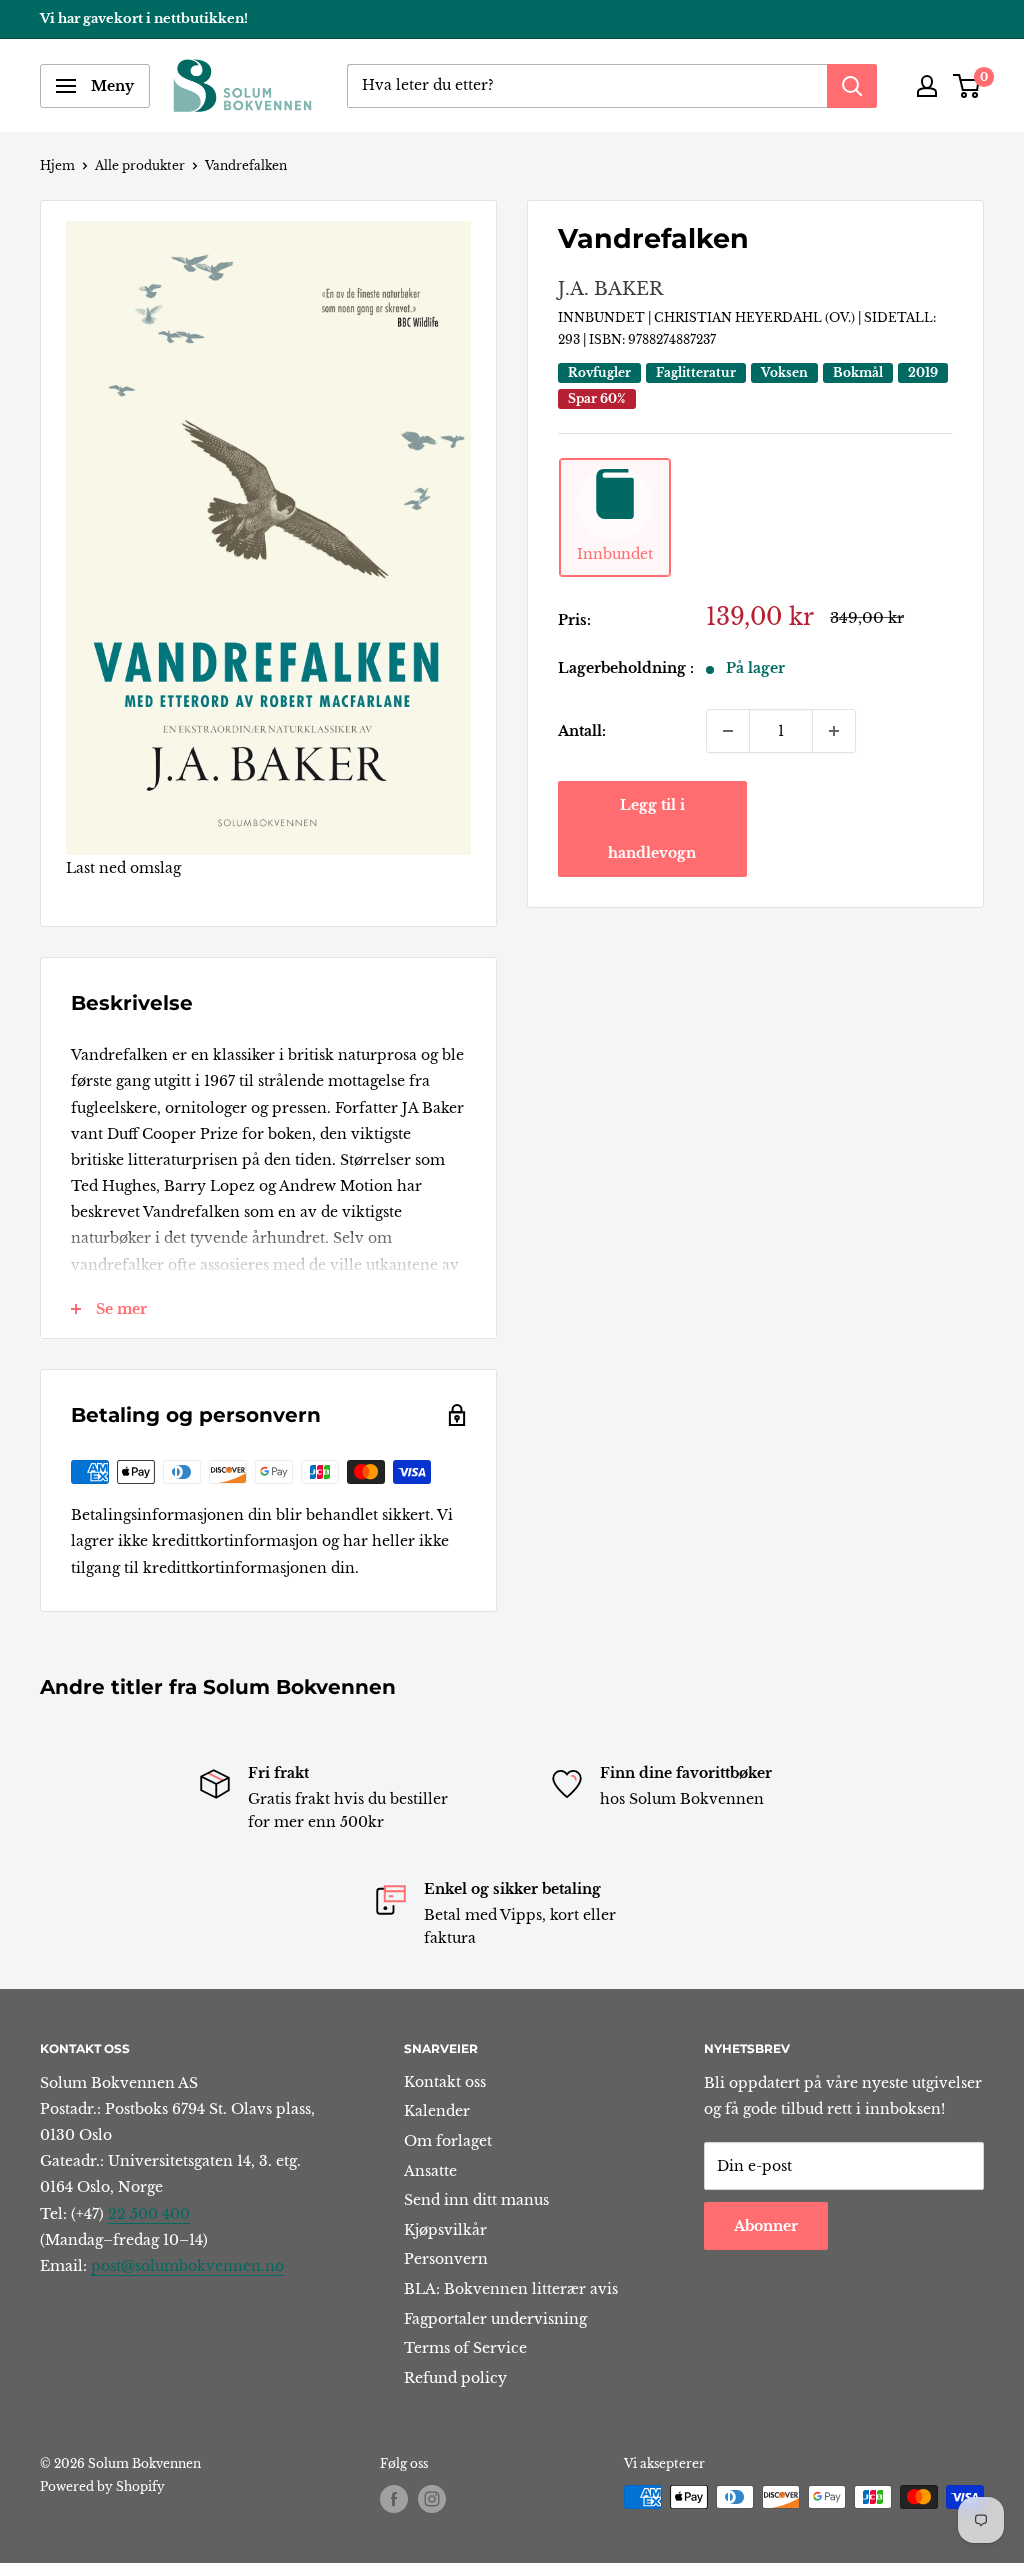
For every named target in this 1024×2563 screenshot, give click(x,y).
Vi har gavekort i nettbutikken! (144, 18)
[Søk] (852, 86)
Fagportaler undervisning (495, 2319)
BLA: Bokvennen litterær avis (511, 2289)
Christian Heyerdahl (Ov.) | (759, 317)
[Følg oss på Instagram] (432, 2499)
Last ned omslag (123, 868)
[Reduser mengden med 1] (728, 731)
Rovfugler (599, 372)
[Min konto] (927, 86)
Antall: (582, 731)
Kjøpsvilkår (445, 2230)
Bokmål (858, 372)
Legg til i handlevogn (652, 829)
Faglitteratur (696, 372)
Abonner (766, 2226)
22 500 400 (149, 2214)
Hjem (57, 165)
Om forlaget (448, 2141)
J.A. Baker (610, 289)
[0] (967, 86)
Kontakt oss (445, 2082)
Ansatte (430, 2171)
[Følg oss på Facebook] (394, 2499)
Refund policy (455, 2378)
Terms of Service (465, 2348)
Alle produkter (140, 165)
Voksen (784, 372)
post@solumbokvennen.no (187, 2266)
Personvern (446, 2259)
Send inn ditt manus (476, 2200)
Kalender (437, 2111)
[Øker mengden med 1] (834, 731)
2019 (923, 372)
